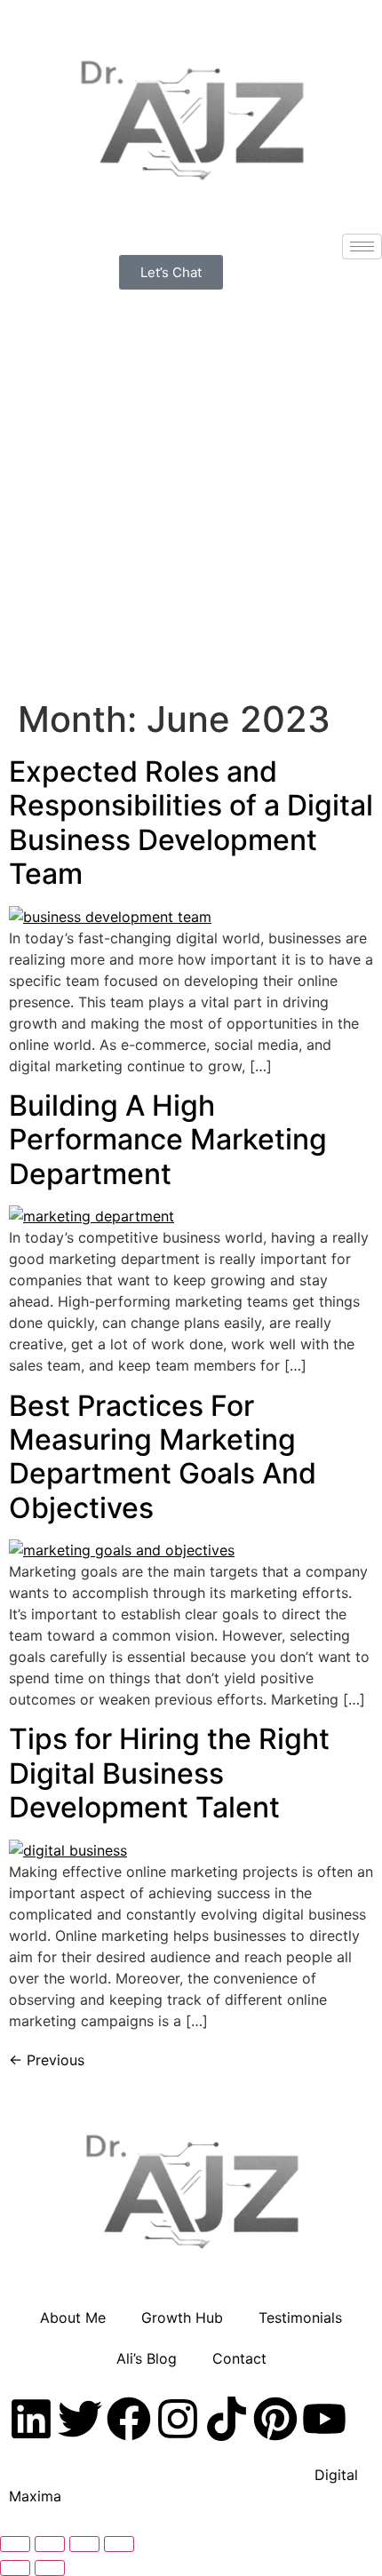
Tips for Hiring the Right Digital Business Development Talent (169, 1773)
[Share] (84, 2544)
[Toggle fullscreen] (50, 2544)
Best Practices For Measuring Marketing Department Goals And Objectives (163, 1457)
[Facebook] (129, 2419)
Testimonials (300, 2318)
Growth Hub (182, 2318)
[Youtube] (324, 2419)
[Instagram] (178, 2419)
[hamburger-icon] (362, 246)
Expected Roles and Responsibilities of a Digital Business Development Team (191, 823)
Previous (47, 2060)
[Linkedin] (31, 2419)
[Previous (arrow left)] (15, 2568)
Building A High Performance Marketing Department (168, 1140)
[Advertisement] (191, 490)
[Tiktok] (227, 2419)
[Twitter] (80, 2419)
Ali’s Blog (147, 2358)
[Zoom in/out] (15, 2544)
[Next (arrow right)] (50, 2568)
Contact (239, 2358)
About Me (73, 2318)
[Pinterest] (275, 2419)
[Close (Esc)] (119, 2544)
